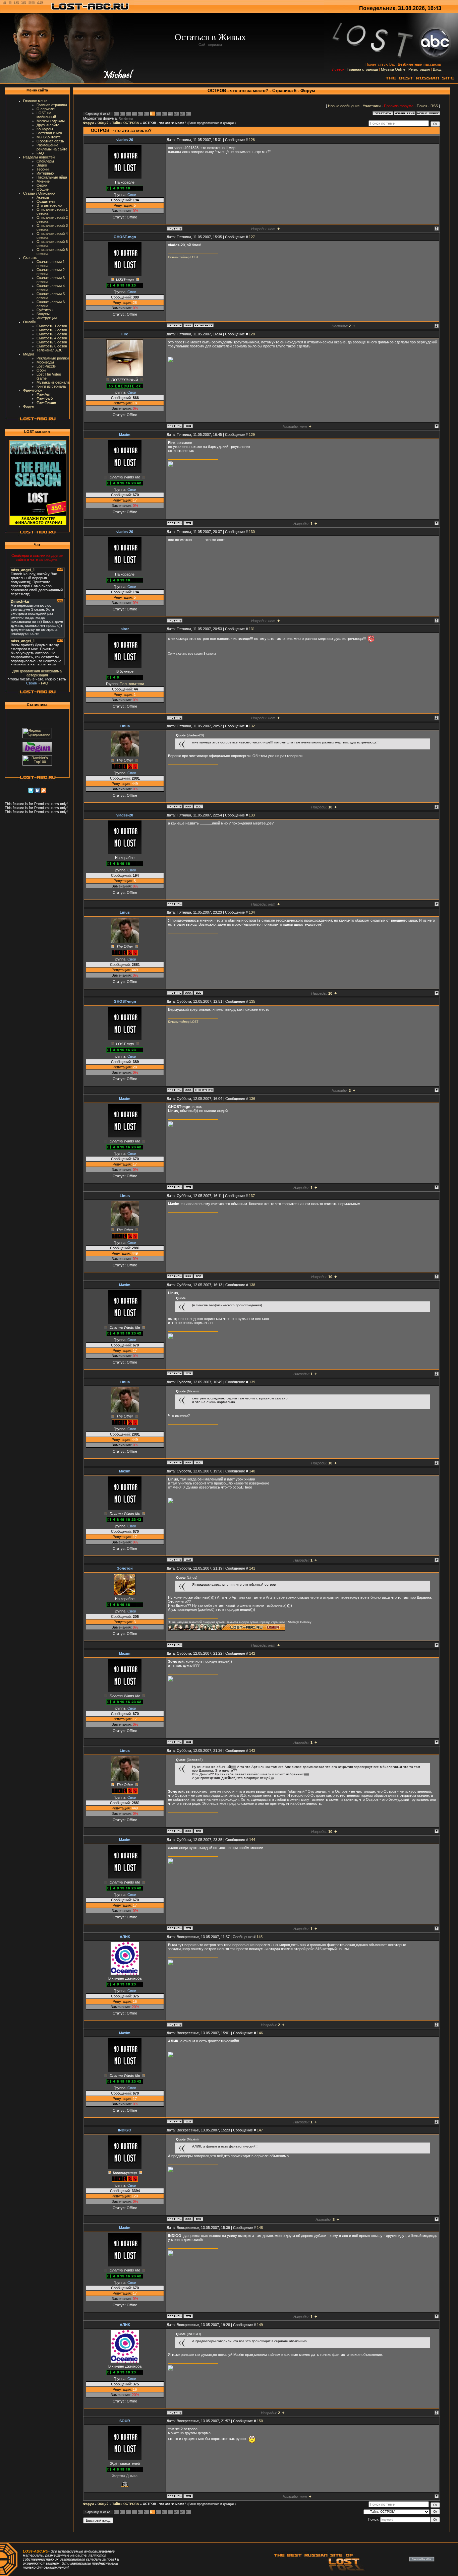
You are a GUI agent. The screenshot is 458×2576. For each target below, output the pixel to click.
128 (252, 334)
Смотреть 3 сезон (52, 334)
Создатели (46, 201)
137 (252, 1196)
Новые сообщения (344, 106)
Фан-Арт (44, 394)
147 (260, 2130)
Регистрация (419, 69)
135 (252, 1001)
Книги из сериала (51, 386)
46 (182, 114)
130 (252, 532)
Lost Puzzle (46, 366)
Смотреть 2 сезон (52, 330)
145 (260, 1937)
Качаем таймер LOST (183, 257)
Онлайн (30, 322)
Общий (103, 123)
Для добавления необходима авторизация (37, 673)
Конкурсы (45, 129)
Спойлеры (45, 161)
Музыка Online (393, 69)
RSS (434, 106)
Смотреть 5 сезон (52, 342)
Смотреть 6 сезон (52, 346)
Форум (29, 406)
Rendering (126, 119)
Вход (437, 69)
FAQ (40, 153)
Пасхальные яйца (52, 177)
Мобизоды (45, 362)
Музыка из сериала (53, 382)
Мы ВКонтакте (49, 137)
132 (252, 726)
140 (252, 1471)
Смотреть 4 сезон (52, 338)
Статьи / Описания (39, 193)
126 (252, 140)
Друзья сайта (48, 125)
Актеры (43, 197)
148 (260, 2228)
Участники (372, 106)
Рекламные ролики (53, 358)
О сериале (46, 109)
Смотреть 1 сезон (52, 326)
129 (252, 435)
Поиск (422, 106)
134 (252, 912)
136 (252, 1099)
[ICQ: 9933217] (198, 2219)
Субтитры (45, 310)
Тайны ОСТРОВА (126, 123)
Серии (42, 185)
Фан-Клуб (45, 398)
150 (260, 2421)
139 (252, 1382)
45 (176, 114)
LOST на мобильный (46, 115)
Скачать (30, 258)
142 (252, 1653)
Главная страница (363, 69)
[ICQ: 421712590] (198, 806)
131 (252, 629)
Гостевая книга (49, 133)
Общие (43, 189)
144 (252, 1840)
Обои (41, 370)
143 (252, 1751)
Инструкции (47, 318)
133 (252, 815)
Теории (43, 169)
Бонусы (43, 314)
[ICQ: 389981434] (188, 2496)
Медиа (29, 354)
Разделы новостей (39, 157)
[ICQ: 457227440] (188, 523)
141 (252, 1568)
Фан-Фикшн (46, 402)
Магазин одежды (51, 121)
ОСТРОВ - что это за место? (165, 123)
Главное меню (35, 101)
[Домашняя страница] (188, 325)
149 (260, 2325)
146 (260, 2033)
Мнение (43, 181)
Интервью (45, 173)
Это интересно (49, 205)
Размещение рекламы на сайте (52, 147)
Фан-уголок (33, 390)
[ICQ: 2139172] (188, 426)
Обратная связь (50, 141)
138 (252, 1285)
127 (252, 237)
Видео (42, 165)
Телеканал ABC (50, 350)
